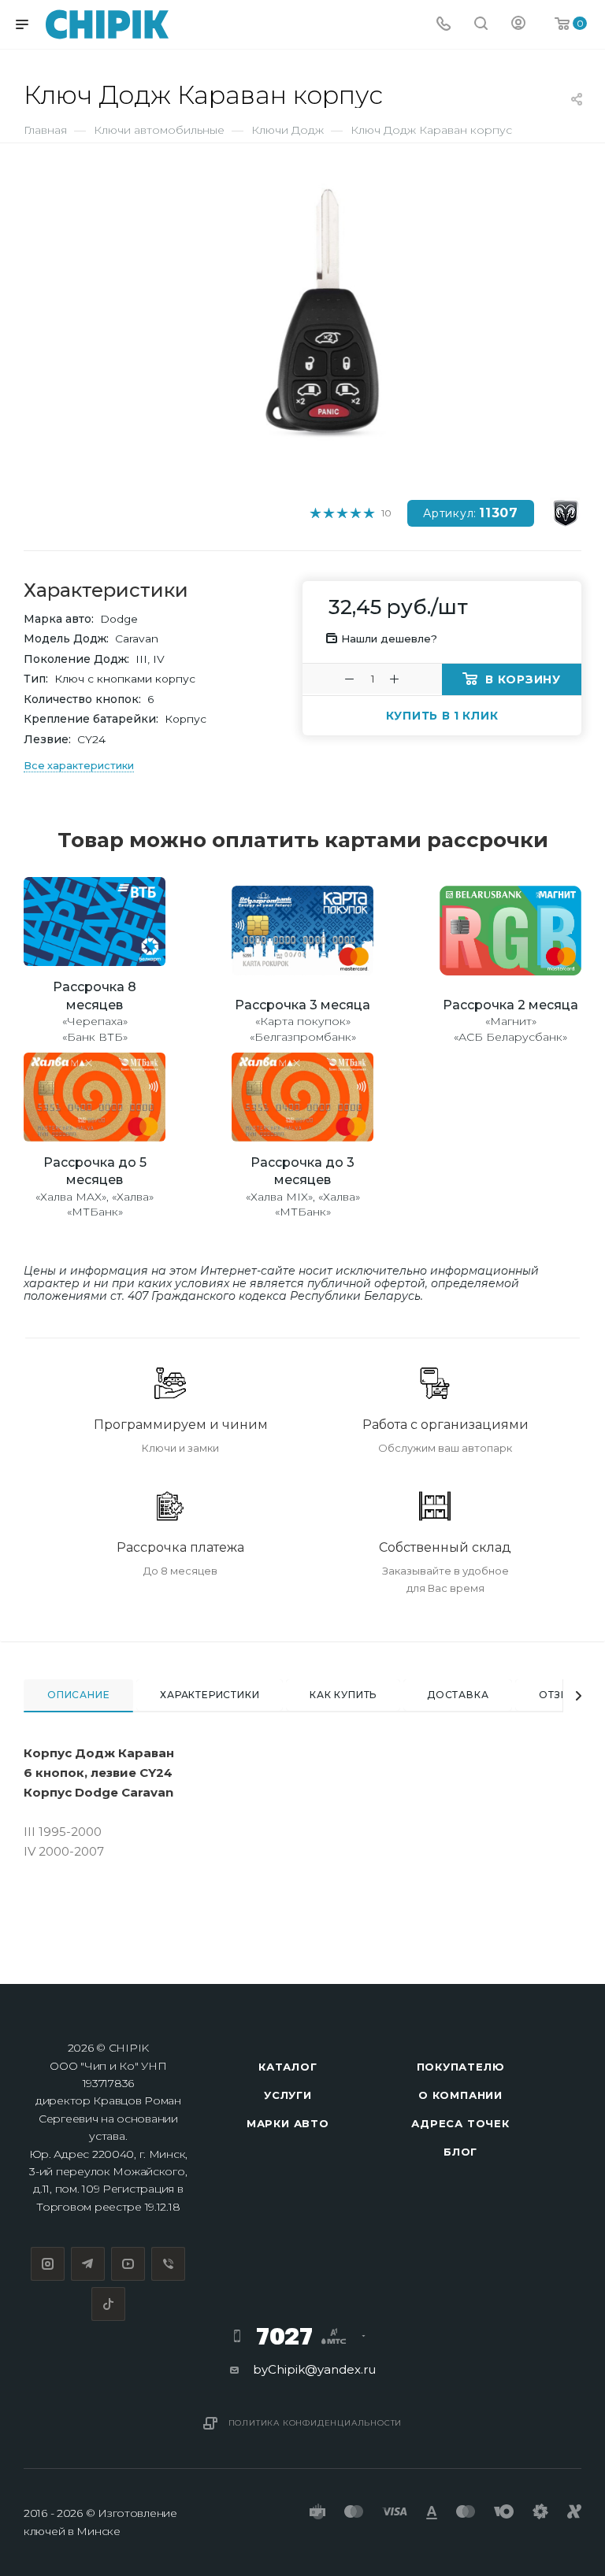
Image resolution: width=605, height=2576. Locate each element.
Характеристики (210, 1695)
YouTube (128, 2264)
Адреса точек (460, 2123)
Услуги (288, 2095)
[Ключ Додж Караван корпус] (329, 318)
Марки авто (288, 2123)
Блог (460, 2152)
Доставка (458, 1695)
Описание (78, 1695)
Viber (168, 2264)
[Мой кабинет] (518, 25)
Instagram (48, 2264)
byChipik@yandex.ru (314, 2369)
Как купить (343, 1695)
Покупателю (461, 2067)
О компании (460, 2095)
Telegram (88, 2264)
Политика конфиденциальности (315, 2423)
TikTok (108, 2304)
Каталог (288, 2067)
